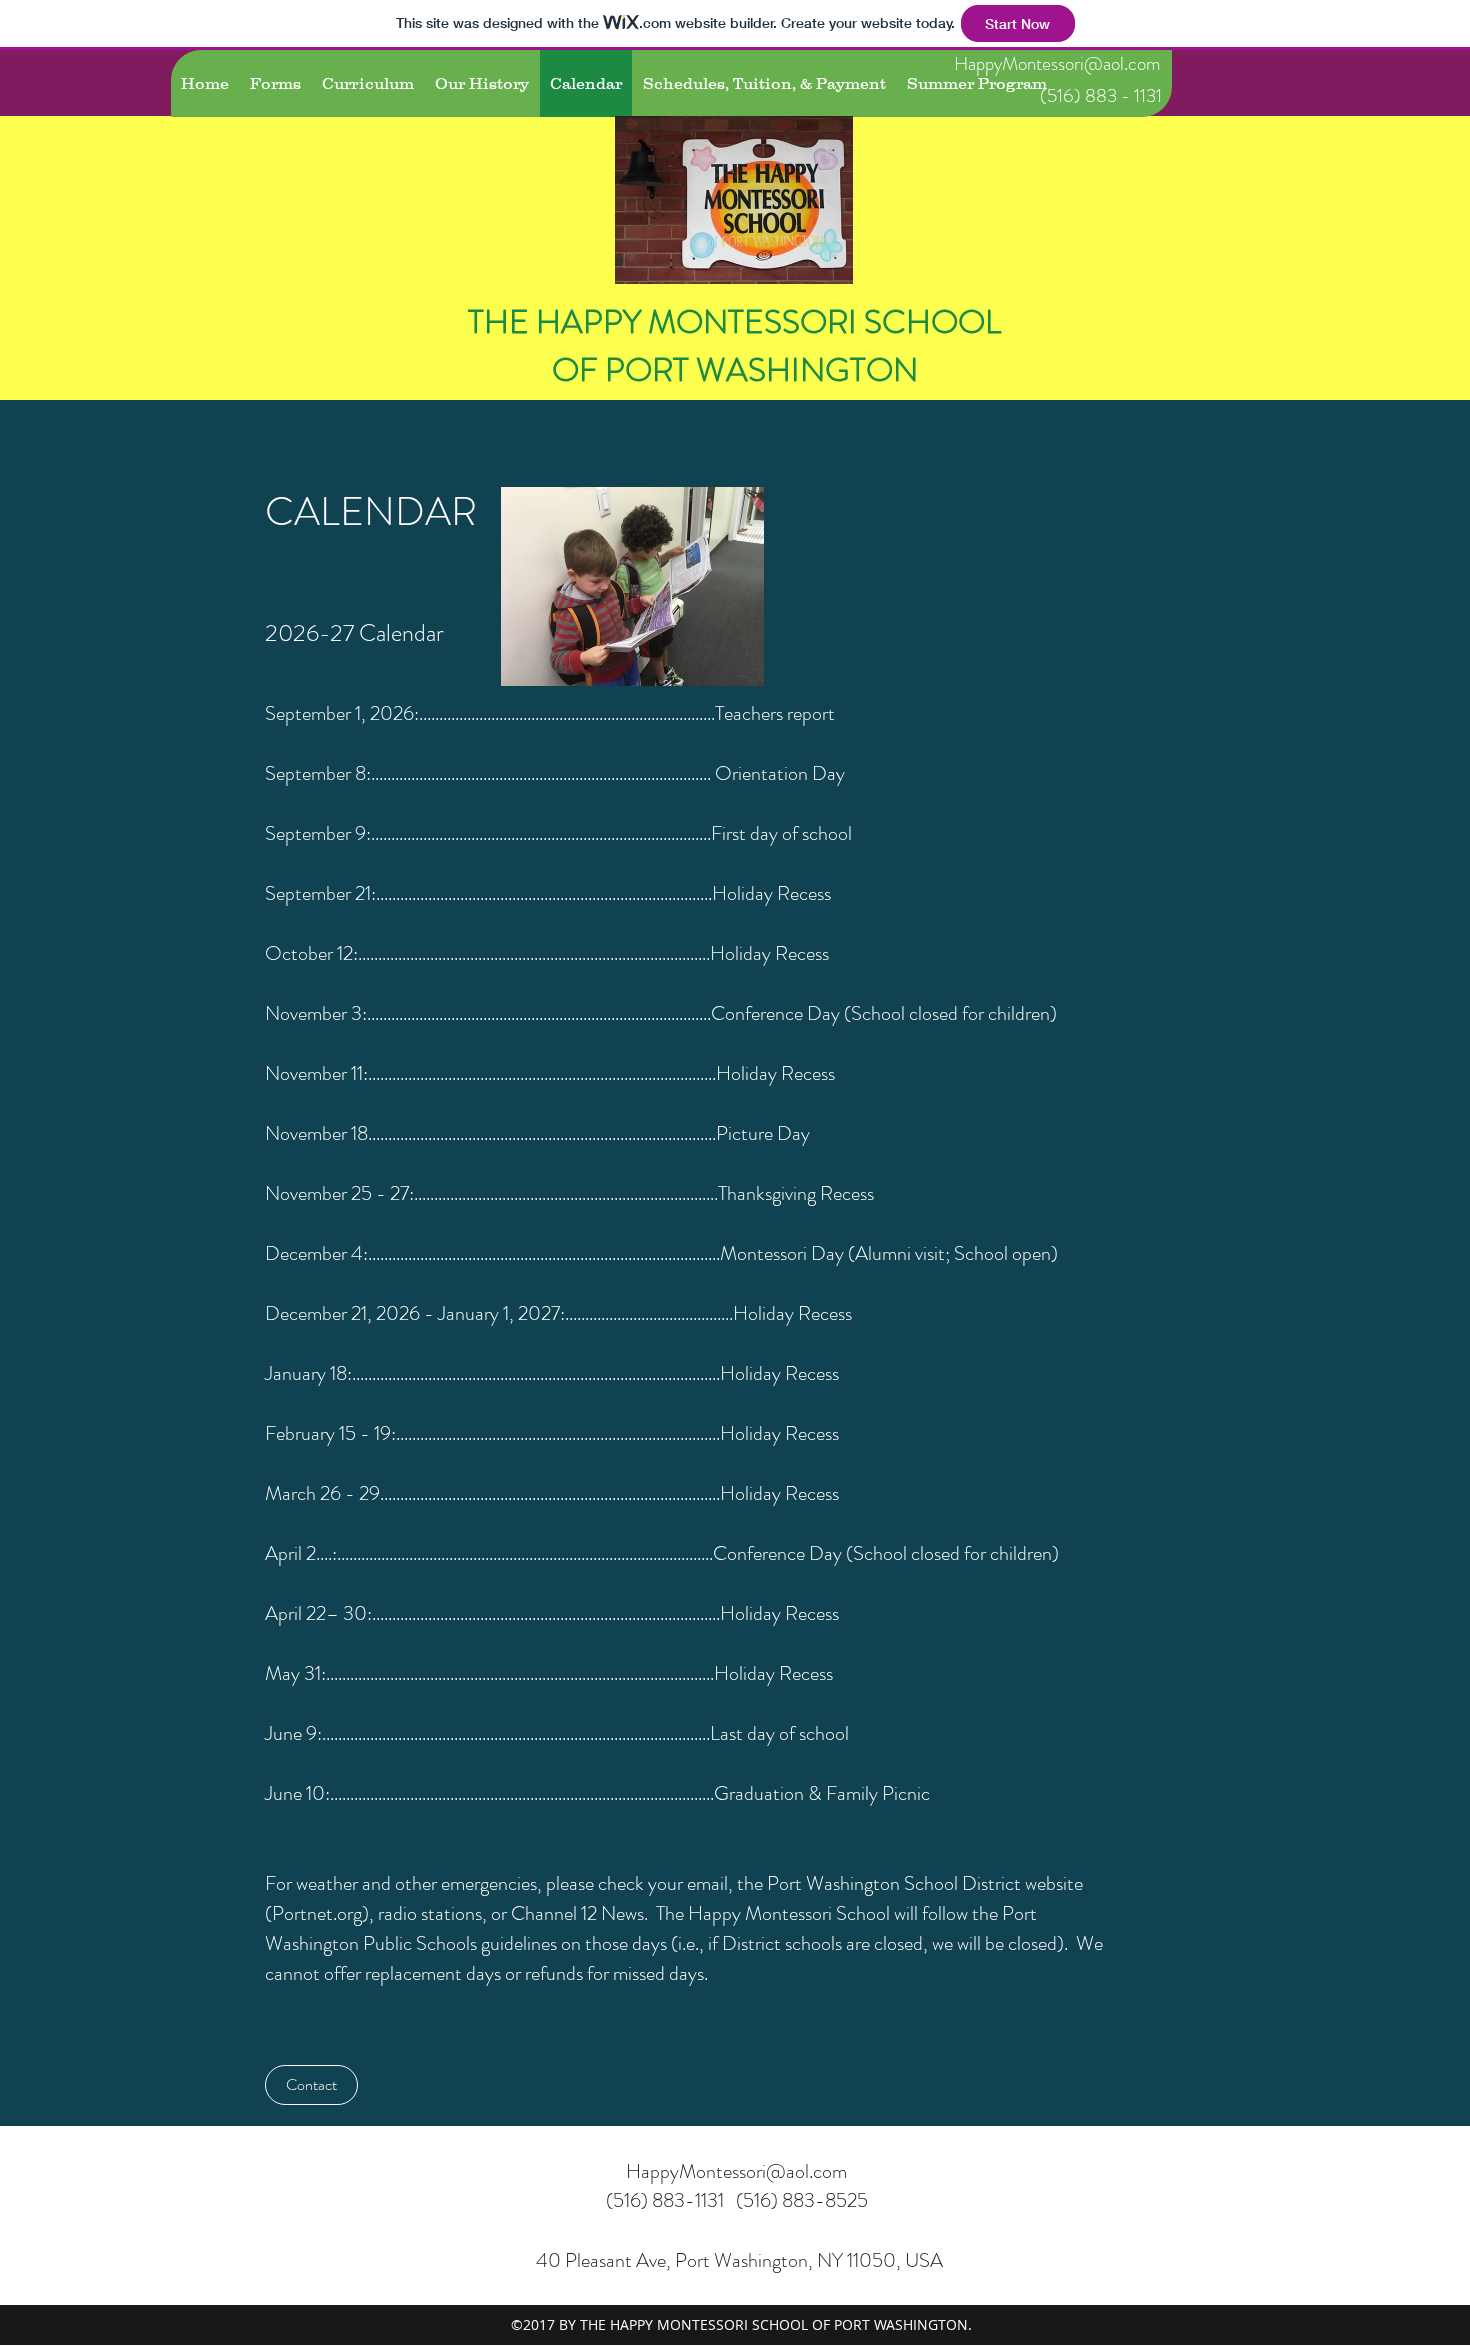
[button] (311, 2085)
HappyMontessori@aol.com (1057, 63)
